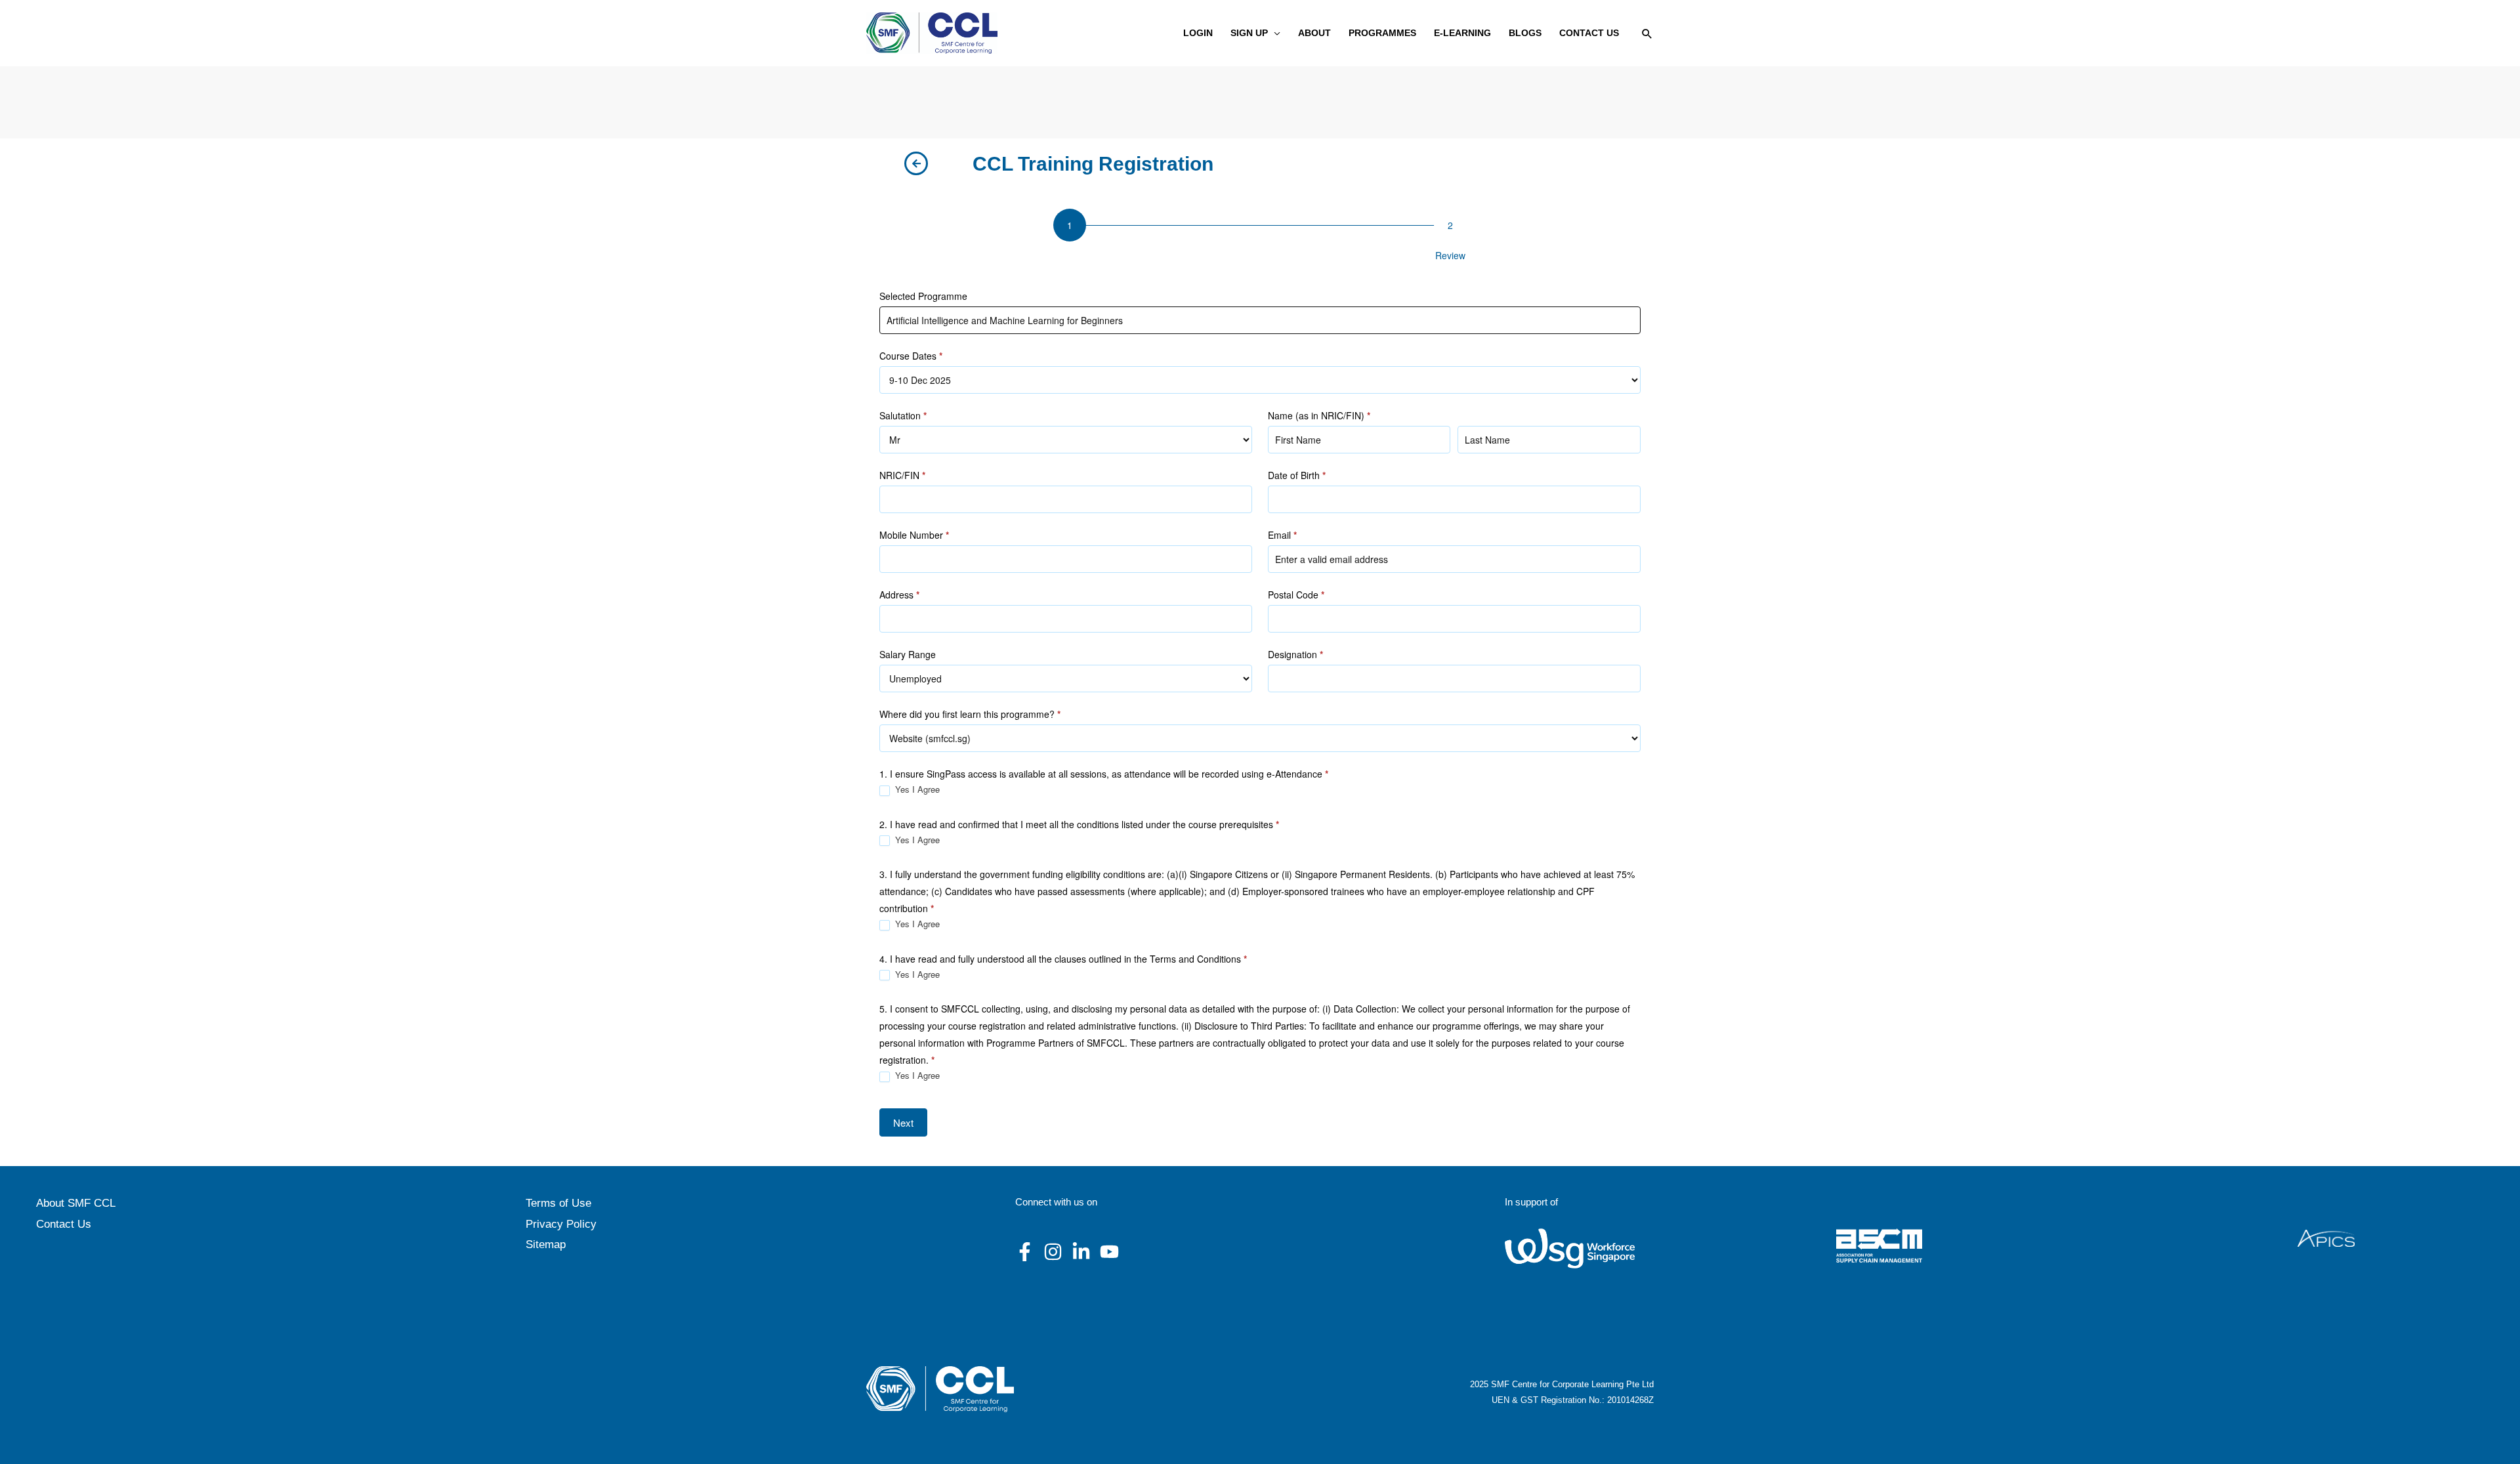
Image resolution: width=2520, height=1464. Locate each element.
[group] (1260, 238)
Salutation (903, 415)
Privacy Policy (561, 1224)
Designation (1295, 654)
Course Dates (911, 356)
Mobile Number (914, 535)
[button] (1274, 33)
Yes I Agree (916, 790)
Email (1282, 535)
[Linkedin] (1081, 1252)
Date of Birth (1297, 475)
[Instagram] (1053, 1252)
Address (899, 595)
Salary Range (908, 654)
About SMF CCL (76, 1203)
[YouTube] (1109, 1252)
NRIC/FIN (902, 475)
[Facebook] (1025, 1252)
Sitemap (546, 1244)
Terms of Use (558, 1203)
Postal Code (1296, 595)
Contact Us (64, 1224)
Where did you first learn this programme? (970, 714)
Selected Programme (923, 296)
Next (903, 1122)
